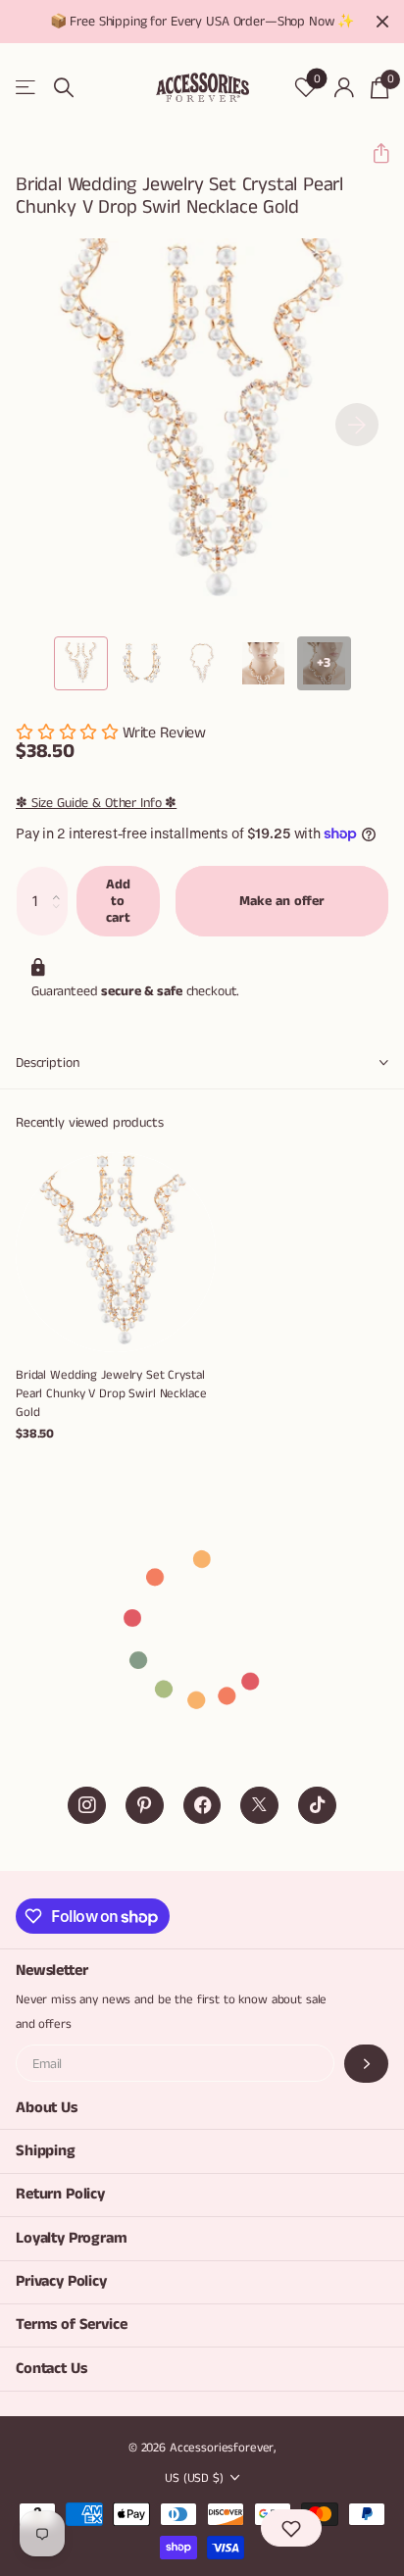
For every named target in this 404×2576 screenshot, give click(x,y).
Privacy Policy (61, 2281)
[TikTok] (317, 1806)
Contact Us (51, 2369)
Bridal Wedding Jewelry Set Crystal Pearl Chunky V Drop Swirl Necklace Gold (111, 1394)
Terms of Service (71, 2324)
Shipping (46, 2151)
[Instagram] (87, 1806)
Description (47, 1063)
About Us (47, 2108)
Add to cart (118, 901)
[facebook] (202, 1806)
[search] (64, 88)
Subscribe (366, 2064)
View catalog (27, 88)
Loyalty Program (72, 2238)
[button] (373, 153)
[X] (259, 1806)
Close (382, 22)
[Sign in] (344, 87)
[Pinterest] (145, 1806)
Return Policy (60, 2194)
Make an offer (282, 901)
